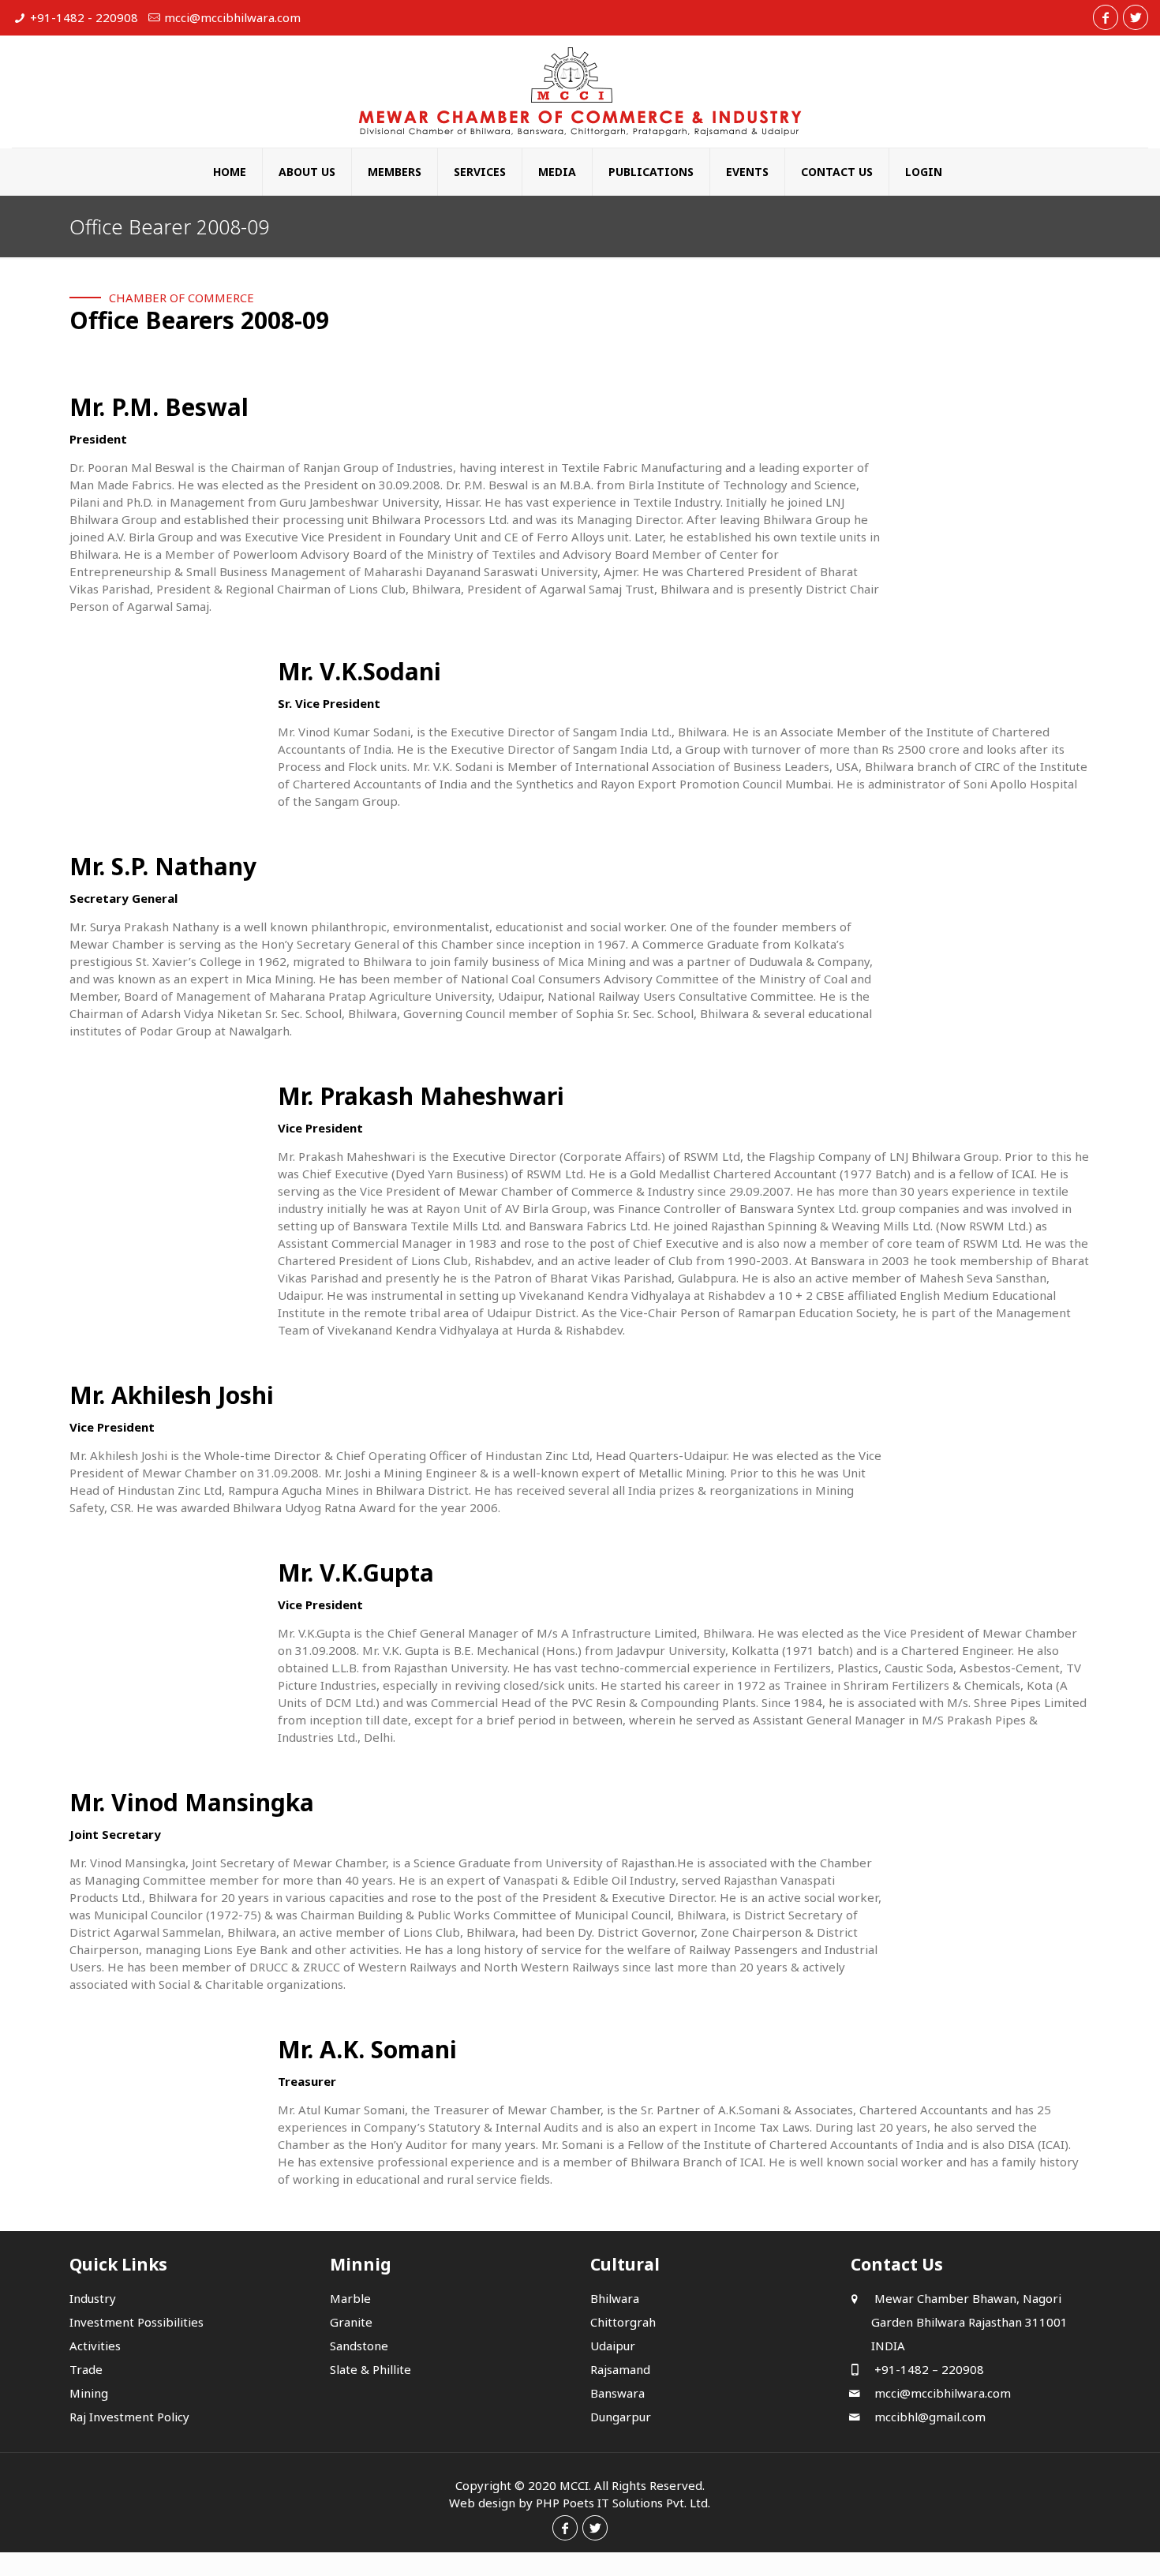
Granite (351, 2322)
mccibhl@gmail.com (928, 2417)
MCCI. (575, 2485)
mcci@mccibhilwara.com (232, 17)
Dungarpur (621, 2417)
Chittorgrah (623, 2322)
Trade (86, 2369)
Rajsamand (620, 2369)
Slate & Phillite (370, 2369)
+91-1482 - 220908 (84, 17)
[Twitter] (1136, 17)
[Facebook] (1106, 17)
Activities (95, 2346)
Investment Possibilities (137, 2322)
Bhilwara (615, 2298)
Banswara (617, 2393)
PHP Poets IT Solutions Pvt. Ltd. (623, 2503)
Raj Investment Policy (129, 2417)
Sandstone (359, 2346)
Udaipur (613, 2346)
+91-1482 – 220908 (928, 2369)
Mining (89, 2393)
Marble (350, 2298)
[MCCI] (580, 92)
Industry (93, 2298)
